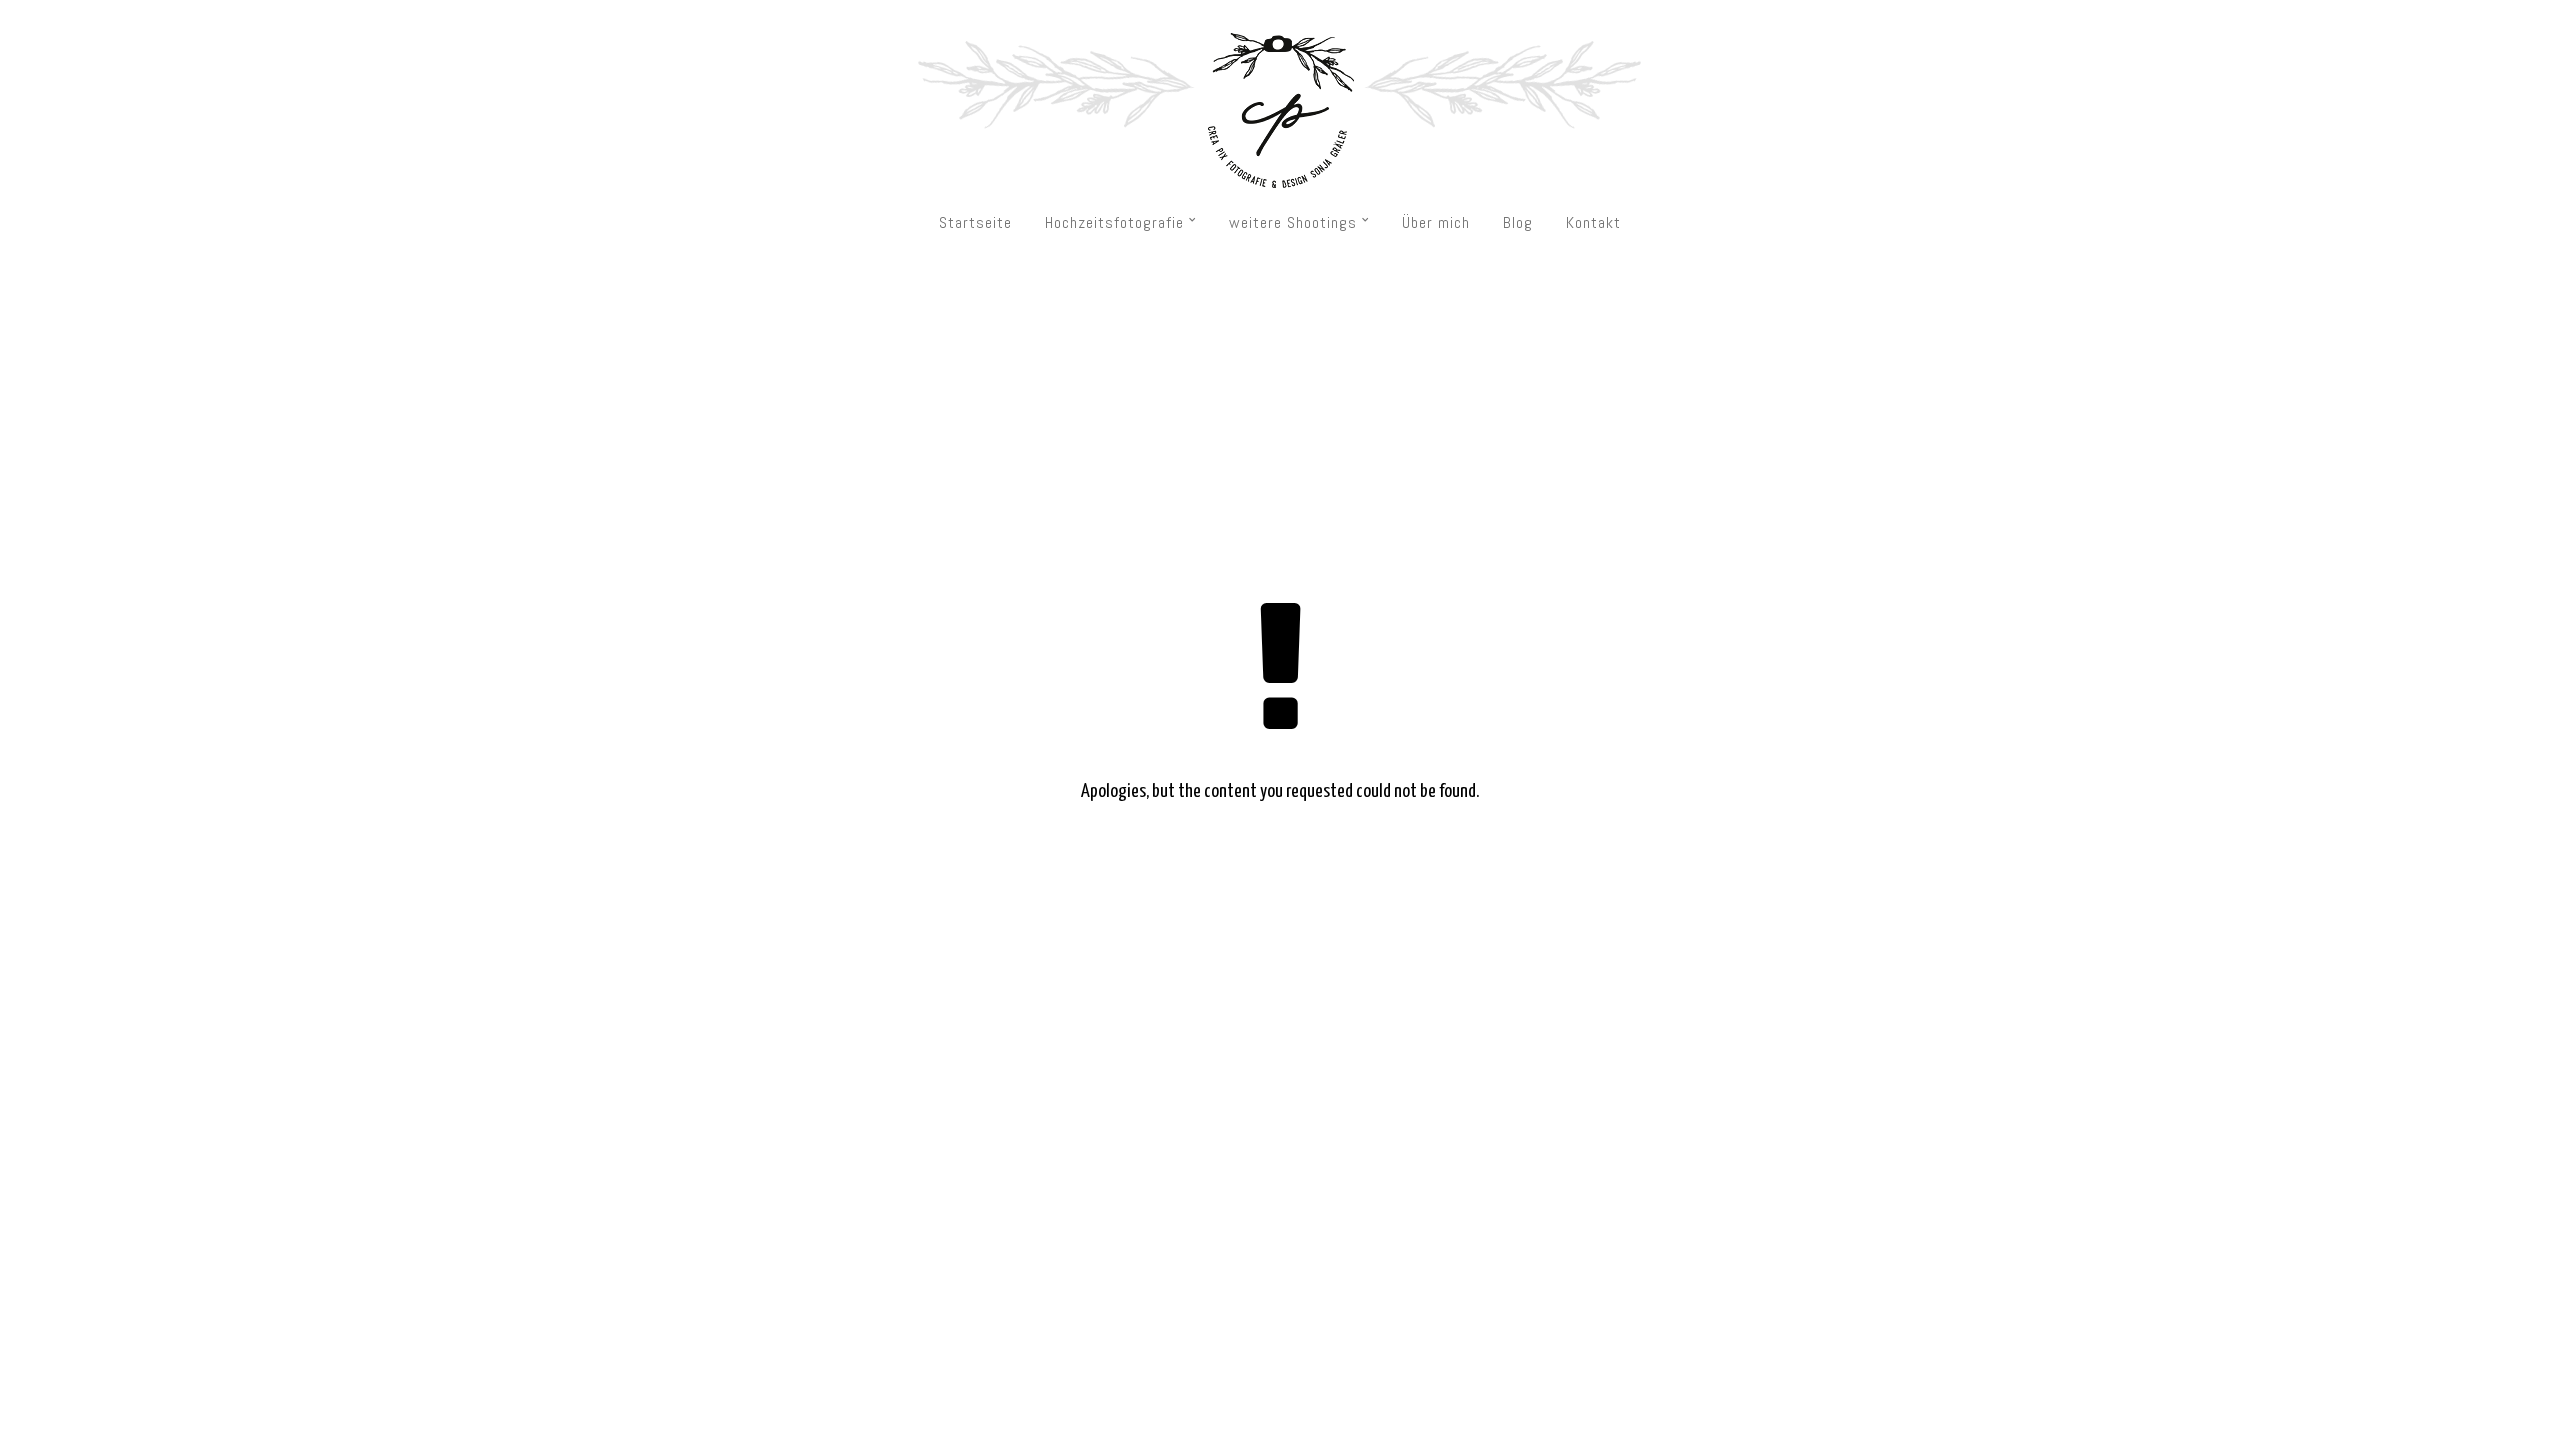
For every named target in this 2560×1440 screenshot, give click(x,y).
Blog (1518, 222)
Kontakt (1593, 222)
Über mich (1436, 222)
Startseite (975, 222)
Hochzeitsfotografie (1114, 222)
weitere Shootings (1293, 222)
